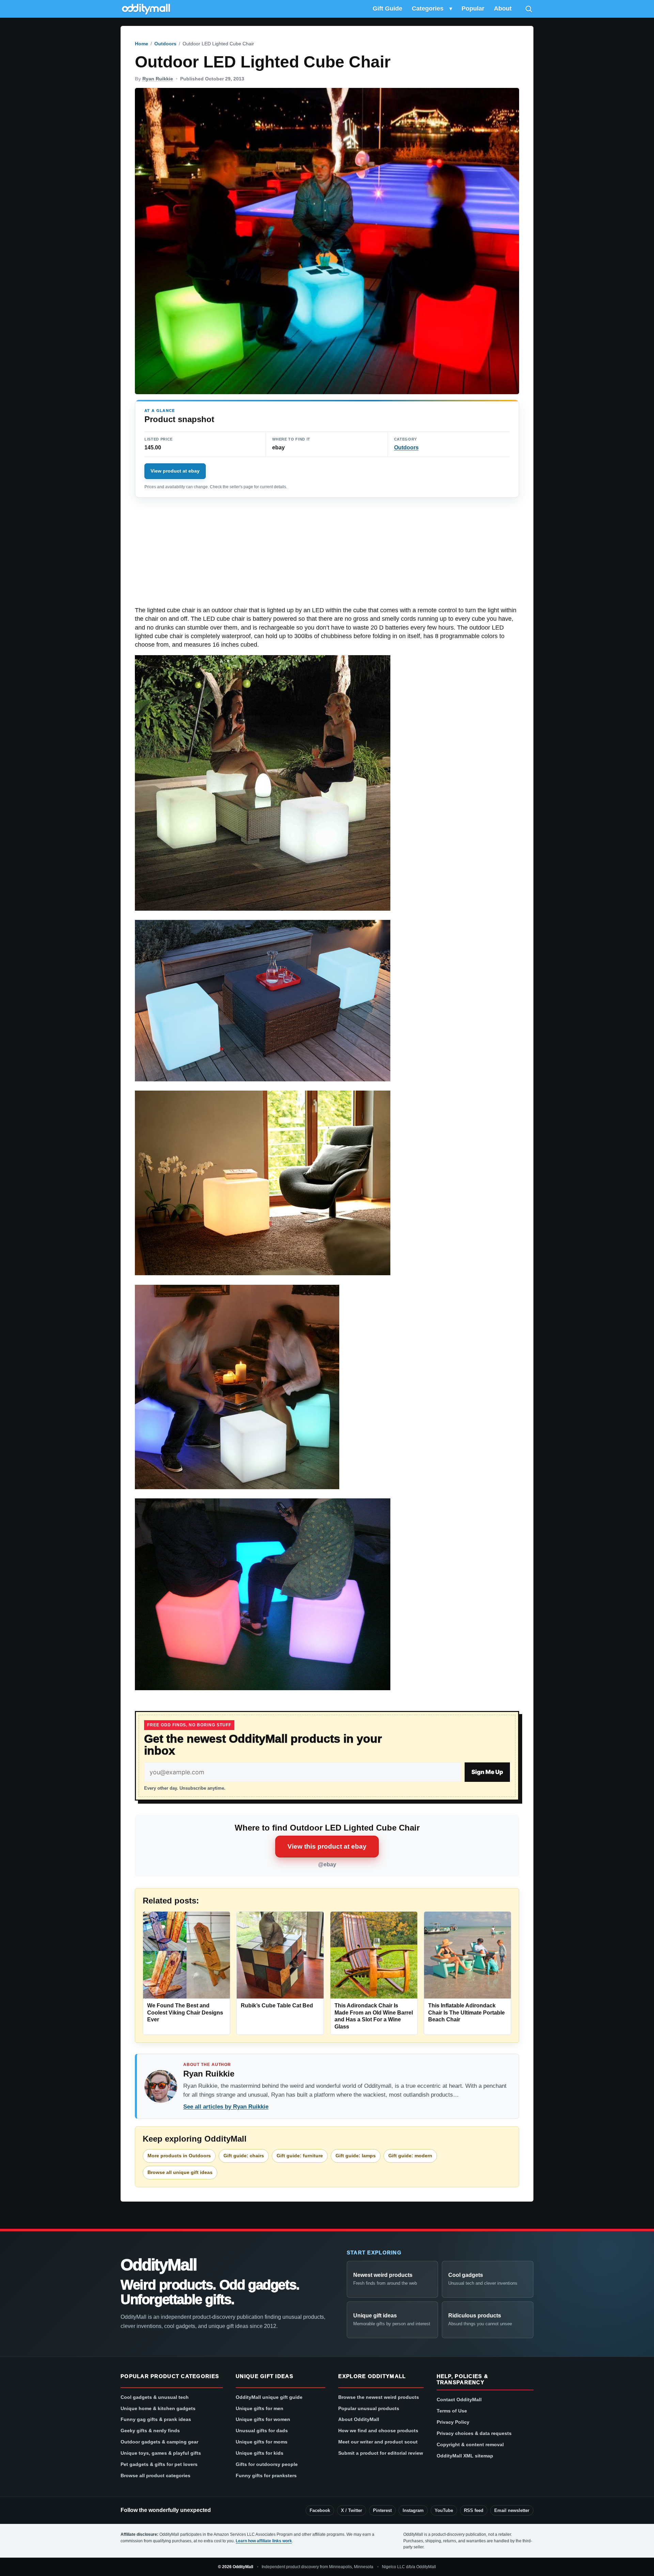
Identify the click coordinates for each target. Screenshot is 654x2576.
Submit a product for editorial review (381, 2453)
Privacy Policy (453, 2422)
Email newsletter (512, 2510)
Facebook (320, 2510)
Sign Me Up (487, 1772)
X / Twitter (352, 2510)
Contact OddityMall (459, 2400)
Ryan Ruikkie (158, 79)
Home (142, 44)
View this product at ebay (327, 1846)
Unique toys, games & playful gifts (161, 2453)
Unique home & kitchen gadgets (158, 2408)
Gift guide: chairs (244, 2156)
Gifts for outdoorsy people (267, 2464)
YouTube (444, 2510)
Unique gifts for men (260, 2408)
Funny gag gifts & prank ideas (156, 2419)
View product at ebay (175, 471)
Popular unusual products (369, 2408)
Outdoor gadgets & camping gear (159, 2442)
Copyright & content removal (470, 2444)
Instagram (413, 2510)
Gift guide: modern (410, 2156)
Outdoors (165, 44)
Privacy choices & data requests (474, 2433)
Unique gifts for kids (260, 2453)
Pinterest (382, 2510)
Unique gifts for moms (262, 2442)
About (503, 9)
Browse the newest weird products (379, 2397)
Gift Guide (387, 9)
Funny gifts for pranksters (266, 2475)
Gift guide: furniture (300, 2156)
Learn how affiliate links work (264, 2541)
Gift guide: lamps (356, 2156)
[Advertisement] (327, 556)
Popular (473, 9)
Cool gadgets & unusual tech (155, 2397)
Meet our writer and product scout (378, 2442)
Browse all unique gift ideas (180, 2172)
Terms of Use (452, 2411)
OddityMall (158, 2265)
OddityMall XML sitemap (465, 2456)
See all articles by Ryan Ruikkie (226, 2107)
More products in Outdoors (179, 2156)
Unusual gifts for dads (262, 2431)
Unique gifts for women (263, 2419)
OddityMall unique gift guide (269, 2397)
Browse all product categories (155, 2475)
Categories (428, 9)
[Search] (529, 9)
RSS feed (474, 2510)
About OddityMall (359, 2419)
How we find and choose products (378, 2431)
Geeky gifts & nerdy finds (150, 2431)
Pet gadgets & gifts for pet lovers (159, 2464)
